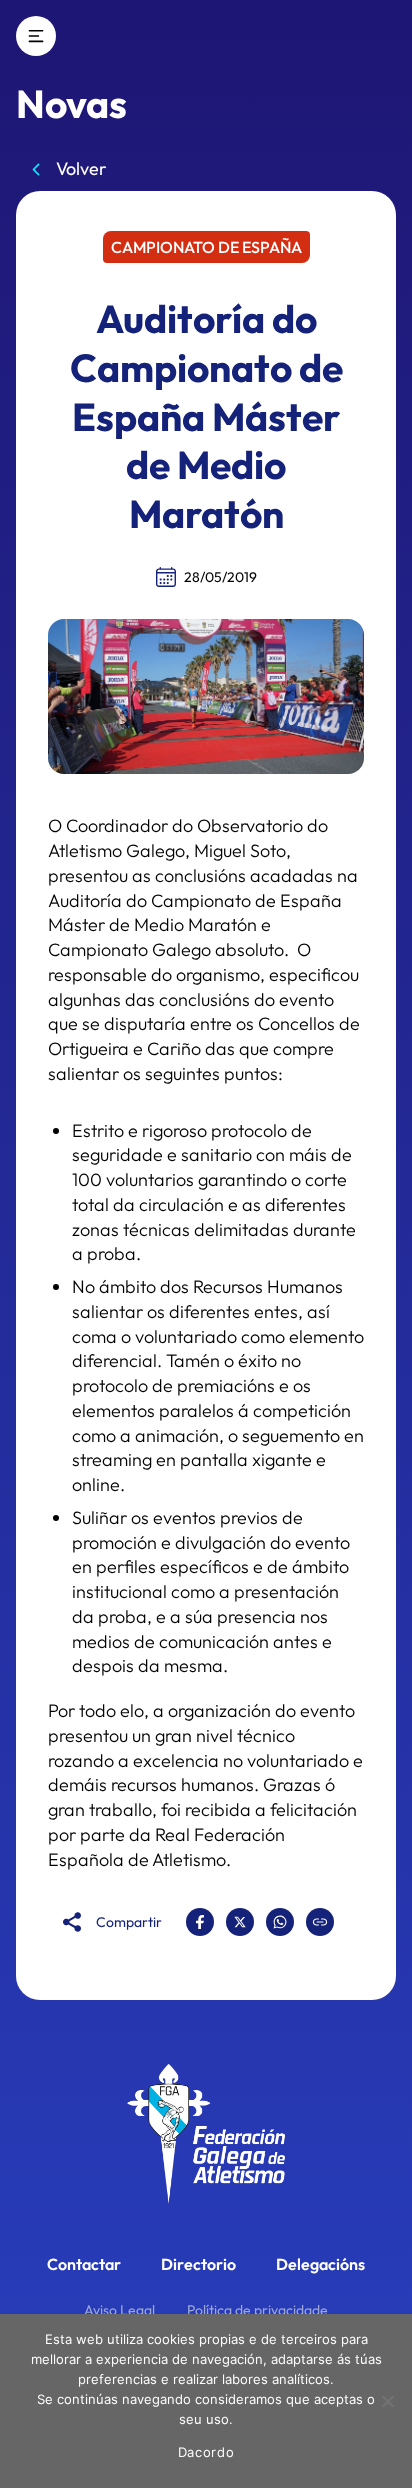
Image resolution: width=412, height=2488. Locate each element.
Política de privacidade (257, 2310)
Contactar (84, 2264)
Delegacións (320, 2264)
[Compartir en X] (240, 1922)
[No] (387, 2401)
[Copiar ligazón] (320, 1922)
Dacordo (206, 2452)
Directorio (198, 2264)
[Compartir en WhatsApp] (280, 1922)
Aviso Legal (119, 2310)
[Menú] (36, 36)
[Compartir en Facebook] (200, 1922)
